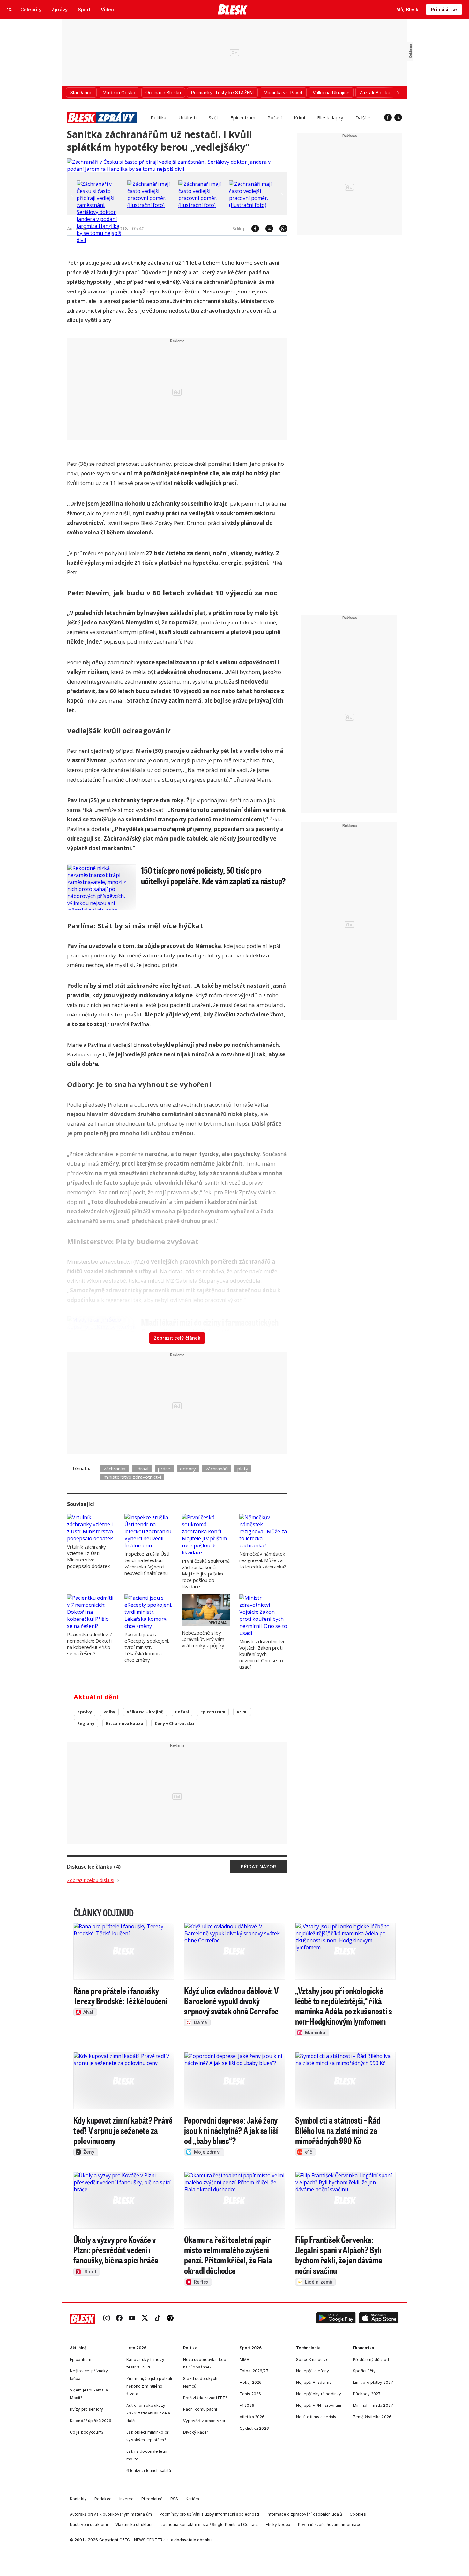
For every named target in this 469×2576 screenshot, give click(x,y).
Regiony (86, 1723)
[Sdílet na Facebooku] (252, 229)
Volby (109, 1712)
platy (243, 1469)
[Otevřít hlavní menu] (10, 10)
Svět (213, 117)
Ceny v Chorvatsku (174, 1723)
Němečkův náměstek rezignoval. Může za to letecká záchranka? (263, 1560)
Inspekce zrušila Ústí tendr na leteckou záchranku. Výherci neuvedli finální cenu (147, 1563)
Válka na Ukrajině (145, 1712)
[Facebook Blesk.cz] (388, 117)
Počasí (275, 117)
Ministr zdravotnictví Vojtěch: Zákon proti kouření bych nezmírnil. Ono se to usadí (262, 1654)
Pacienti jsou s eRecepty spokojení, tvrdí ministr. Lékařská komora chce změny (147, 1647)
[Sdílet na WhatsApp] (280, 229)
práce (164, 1469)
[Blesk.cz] (233, 10)
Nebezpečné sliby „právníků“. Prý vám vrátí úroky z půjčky (203, 1639)
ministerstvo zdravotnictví (132, 1477)
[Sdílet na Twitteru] (266, 229)
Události (187, 117)
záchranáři (217, 1469)
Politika (158, 117)
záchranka (115, 1469)
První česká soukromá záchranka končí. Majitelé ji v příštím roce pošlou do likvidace (206, 1574)
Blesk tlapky (330, 117)
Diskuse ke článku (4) (94, 1867)
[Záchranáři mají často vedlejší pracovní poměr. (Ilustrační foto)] (151, 205)
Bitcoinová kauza (125, 1723)
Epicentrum (243, 117)
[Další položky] (398, 93)
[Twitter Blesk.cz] (398, 117)
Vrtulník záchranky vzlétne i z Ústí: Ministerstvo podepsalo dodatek (88, 1556)
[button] (336, 2319)
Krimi (299, 117)
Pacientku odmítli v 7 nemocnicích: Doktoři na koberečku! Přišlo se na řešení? (89, 1644)
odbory (188, 1469)
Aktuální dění (96, 1697)
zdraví (142, 1469)
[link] (107, 2319)
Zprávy (85, 1712)
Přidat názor (258, 1866)
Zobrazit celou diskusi (91, 1880)
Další (361, 117)
